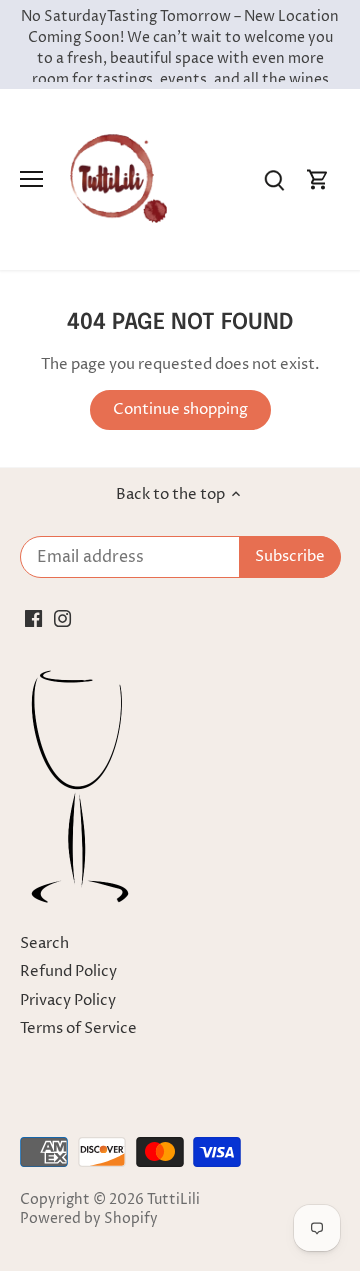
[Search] (274, 179)
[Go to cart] (318, 179)
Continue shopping (180, 409)
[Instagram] (62, 617)
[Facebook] (33, 617)
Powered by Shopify (89, 1219)
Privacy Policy (68, 1000)
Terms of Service (78, 1028)
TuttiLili (173, 1200)
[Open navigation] (31, 179)
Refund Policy (68, 971)
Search (44, 943)
